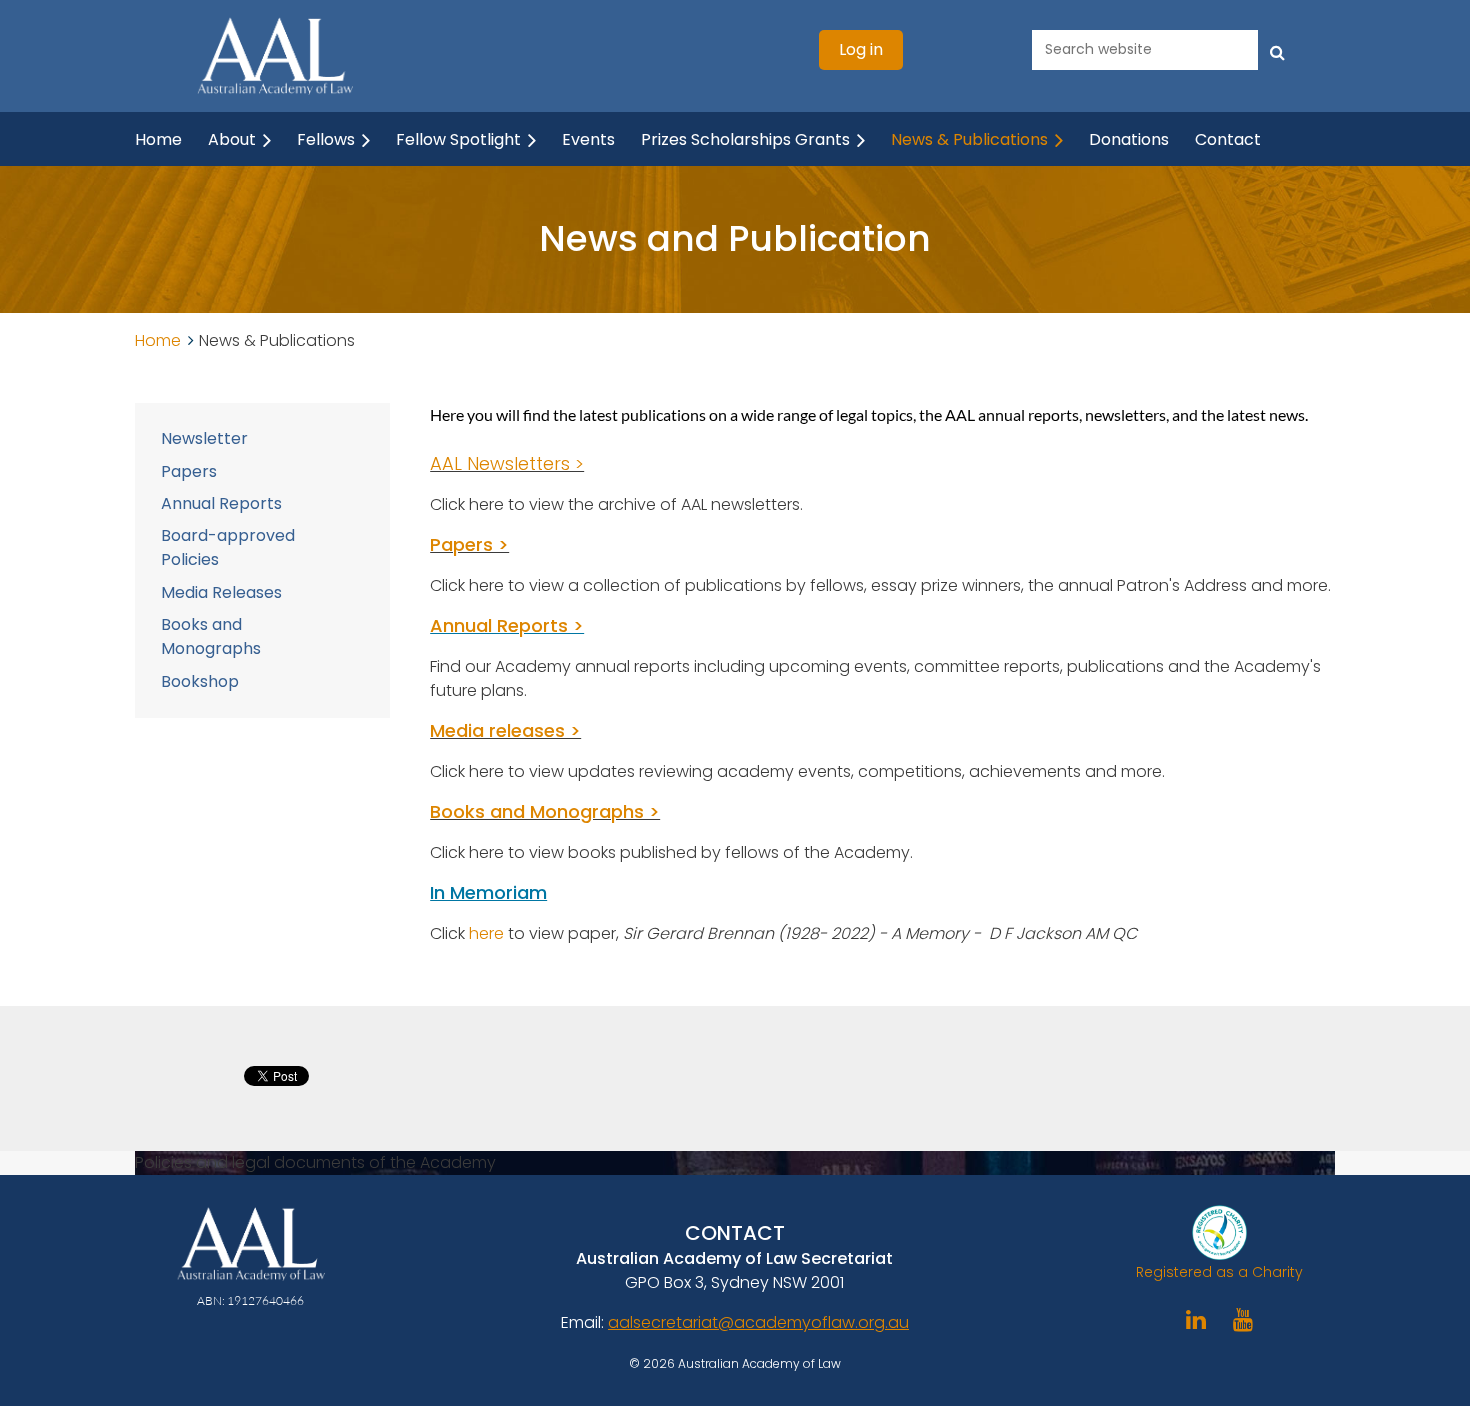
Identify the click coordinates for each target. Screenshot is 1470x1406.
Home (158, 340)
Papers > (469, 544)
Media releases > (505, 730)
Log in (861, 49)
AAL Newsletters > (507, 463)
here (488, 933)
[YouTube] (1243, 1319)
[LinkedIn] (1196, 1319)
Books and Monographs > (545, 811)
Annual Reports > (507, 625)
